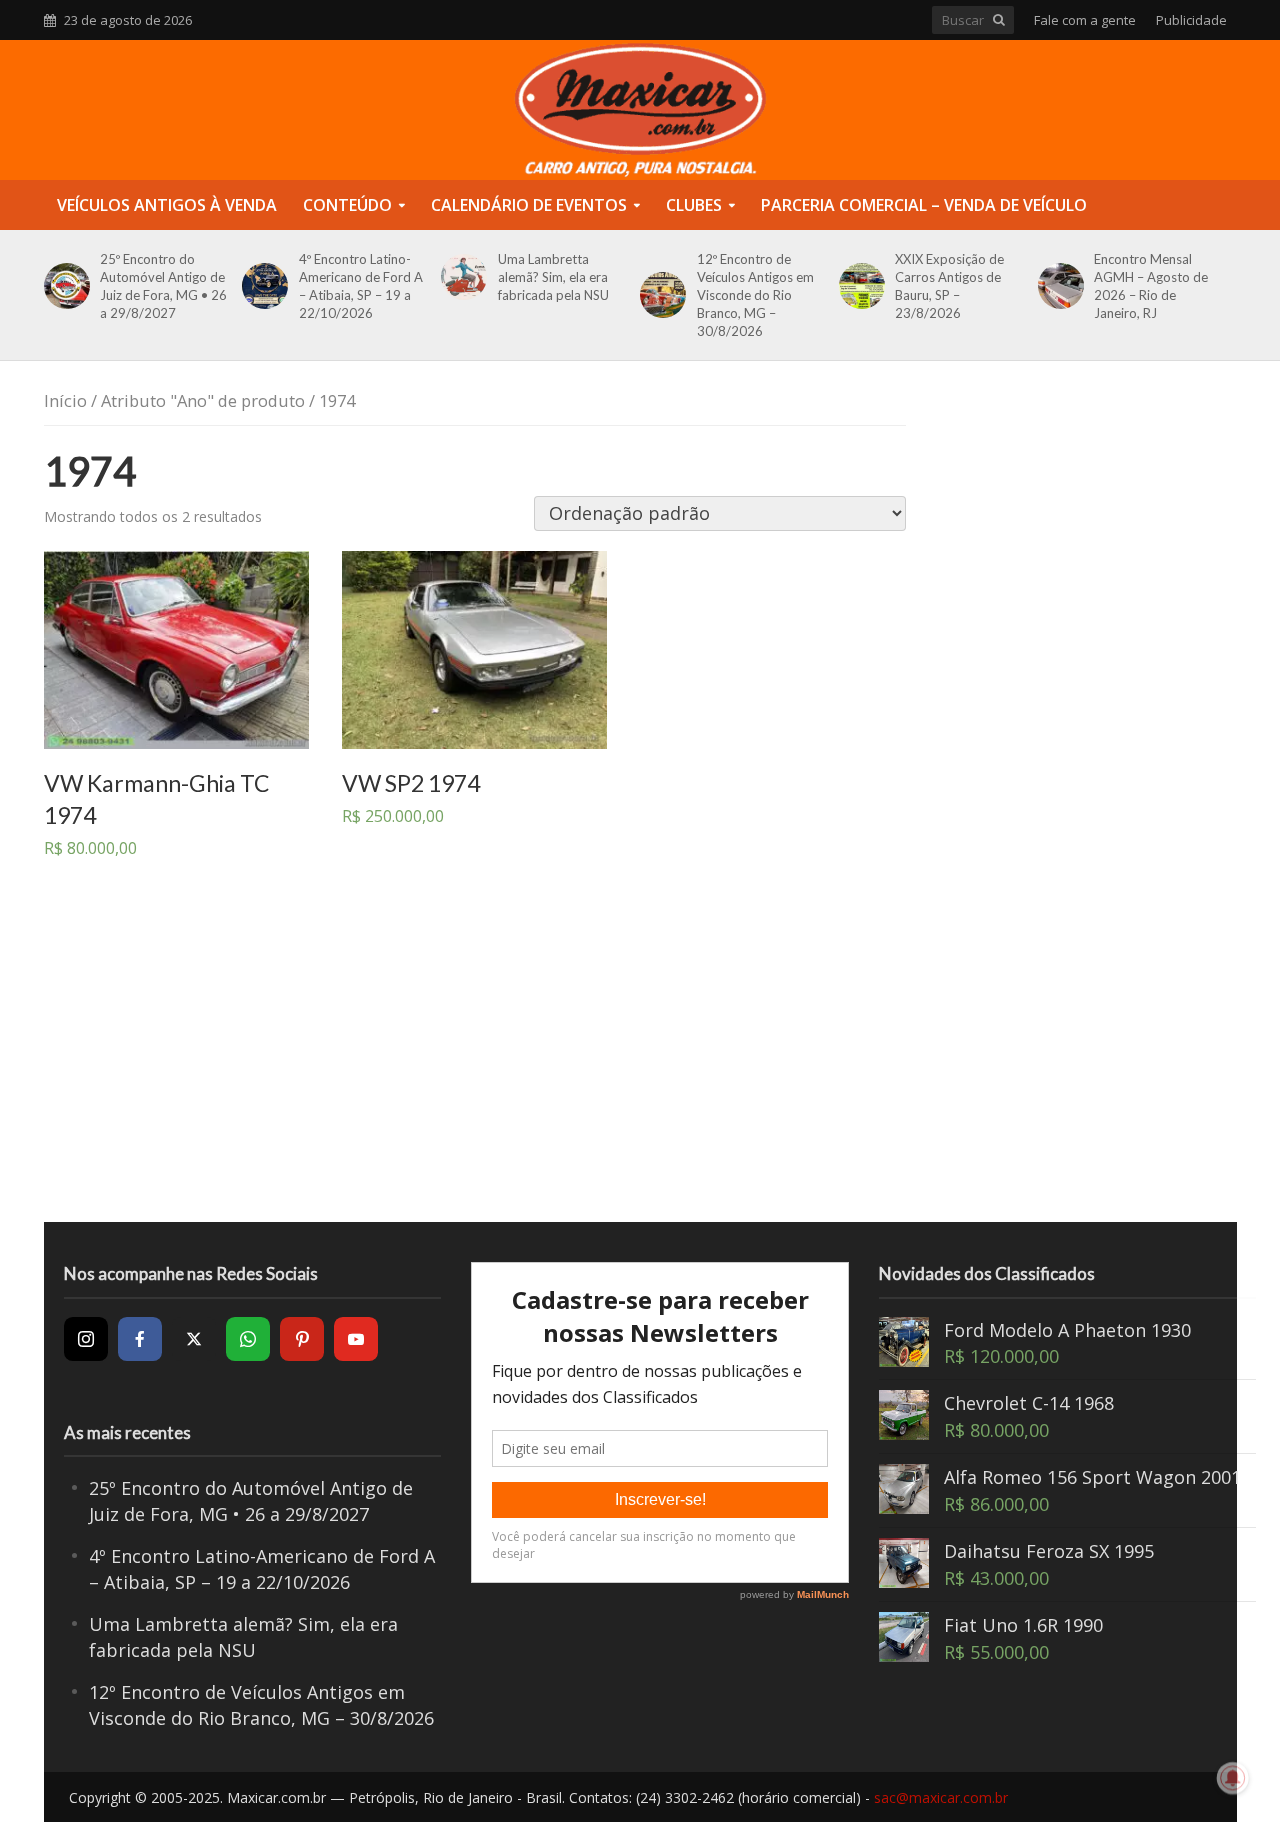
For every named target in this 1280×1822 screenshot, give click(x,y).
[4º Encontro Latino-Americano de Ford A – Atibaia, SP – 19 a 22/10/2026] (261, 286)
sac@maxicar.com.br (941, 1797)
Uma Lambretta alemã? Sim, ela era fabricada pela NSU (553, 277)
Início (65, 400)
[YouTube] (356, 1339)
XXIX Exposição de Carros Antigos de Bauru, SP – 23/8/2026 (949, 286)
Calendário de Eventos (529, 205)
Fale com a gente (1085, 20)
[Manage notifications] (1233, 1778)
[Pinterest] (302, 1339)
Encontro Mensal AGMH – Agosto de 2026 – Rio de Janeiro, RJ (1151, 286)
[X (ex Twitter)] (194, 1339)
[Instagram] (86, 1339)
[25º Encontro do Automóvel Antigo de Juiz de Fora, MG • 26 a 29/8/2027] (63, 286)
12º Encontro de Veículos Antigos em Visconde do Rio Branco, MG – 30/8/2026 (755, 295)
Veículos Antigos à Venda (167, 205)
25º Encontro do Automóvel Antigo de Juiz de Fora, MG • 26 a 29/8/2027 (163, 286)
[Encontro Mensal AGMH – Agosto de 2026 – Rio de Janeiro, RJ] (1057, 286)
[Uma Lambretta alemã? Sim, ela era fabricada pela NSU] (460, 277)
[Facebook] (140, 1339)
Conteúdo (347, 205)
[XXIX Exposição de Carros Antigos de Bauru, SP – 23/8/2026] (858, 286)
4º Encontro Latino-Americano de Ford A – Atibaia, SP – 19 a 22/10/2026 (361, 286)
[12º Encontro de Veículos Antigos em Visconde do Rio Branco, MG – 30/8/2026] (659, 295)
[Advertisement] (640, 1062)
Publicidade (1191, 20)
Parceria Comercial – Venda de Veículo (924, 205)
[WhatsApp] (248, 1339)
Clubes (694, 205)
